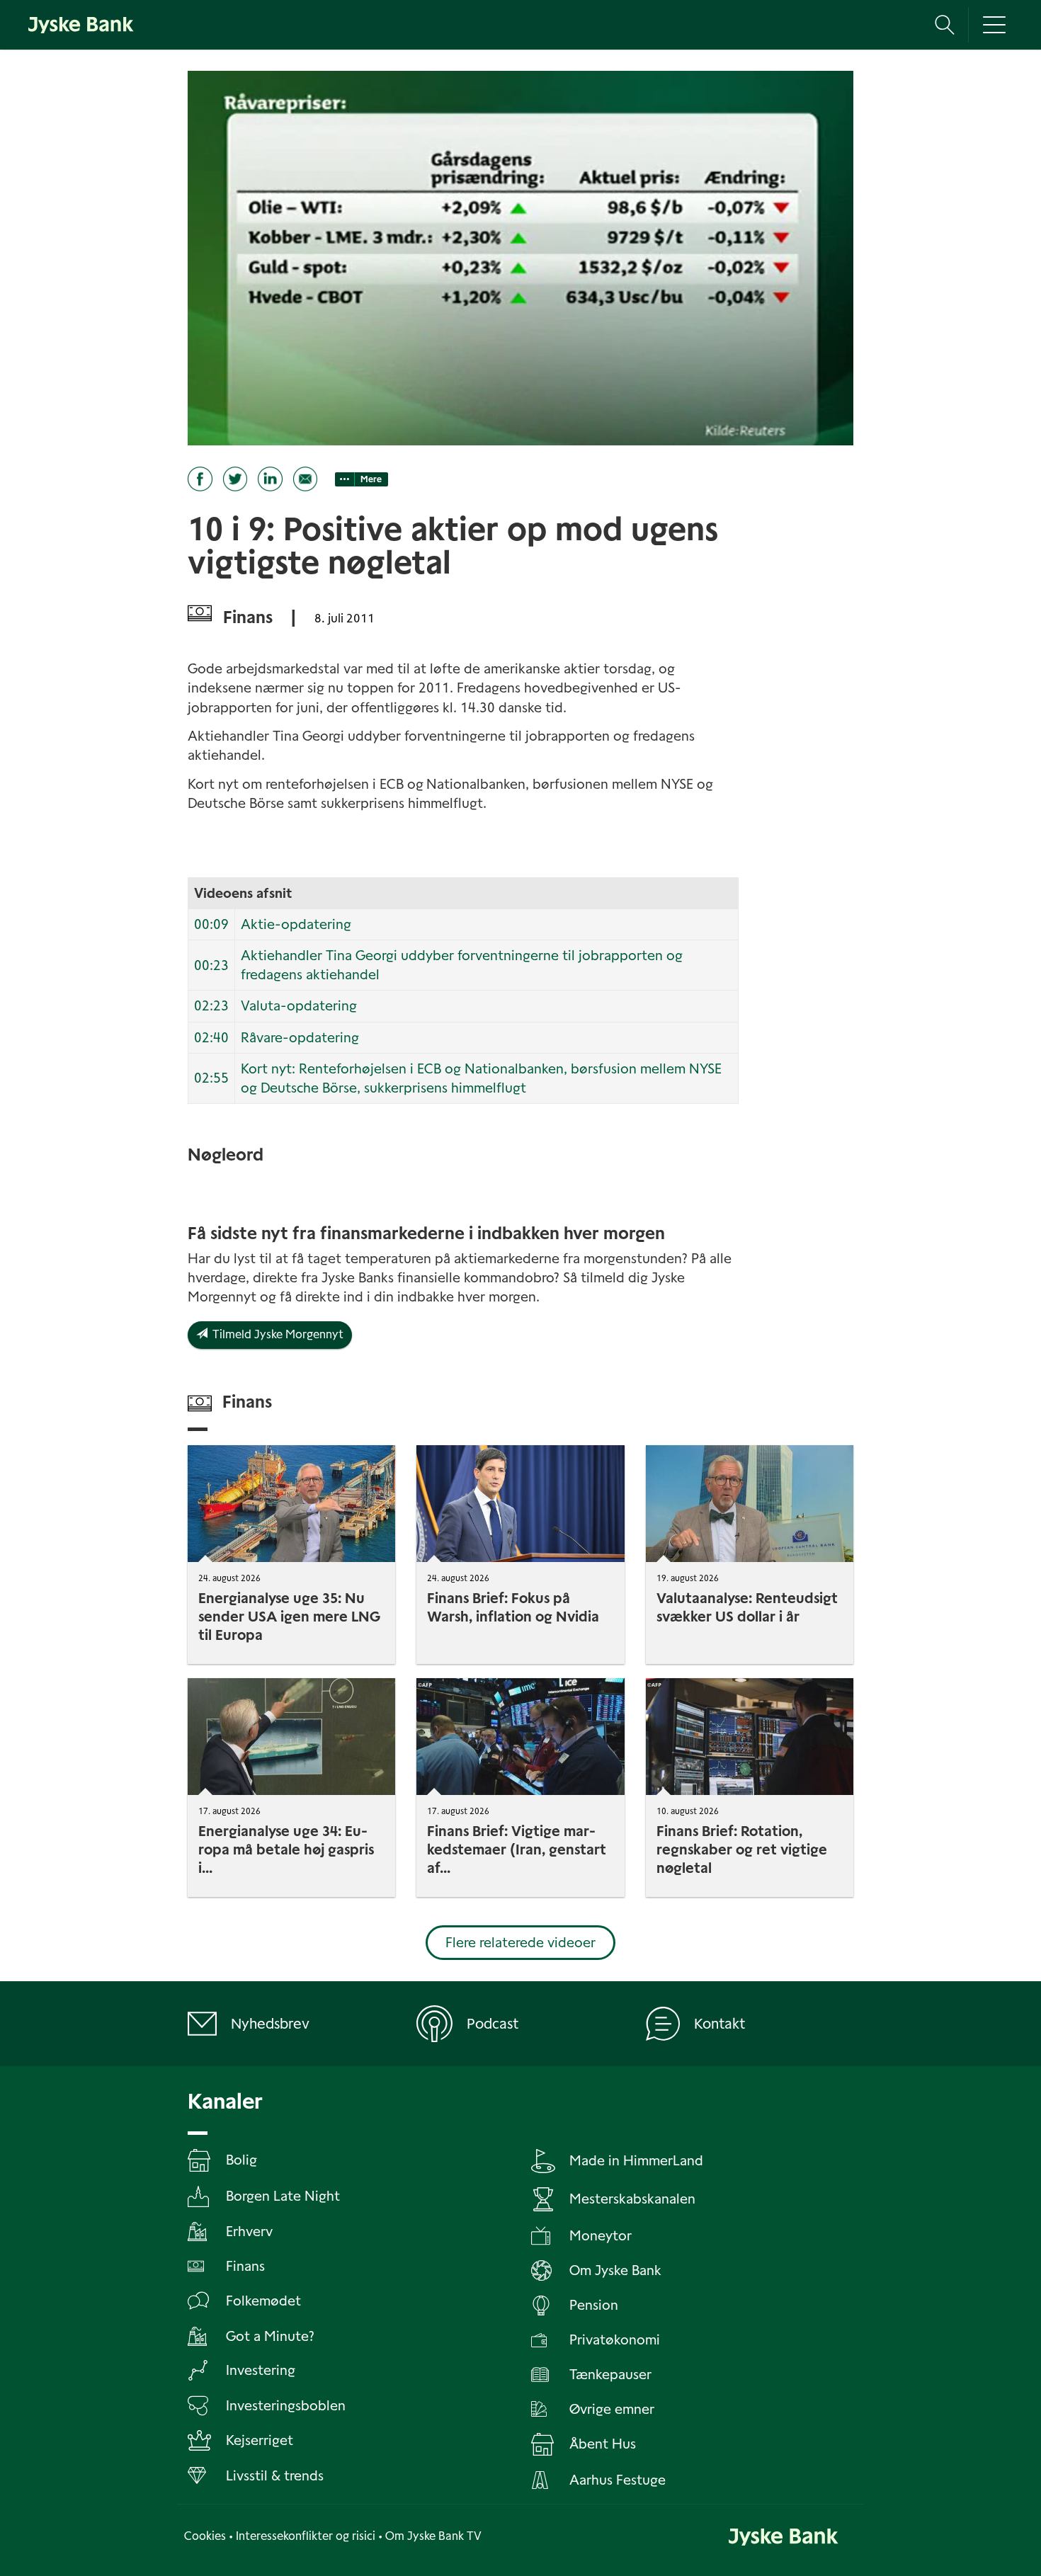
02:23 (211, 1006)
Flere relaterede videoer (520, 1943)
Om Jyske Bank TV (433, 2536)
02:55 (211, 1078)
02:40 (211, 1038)
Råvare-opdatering (300, 1038)
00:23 (211, 965)
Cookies (205, 2536)
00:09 (211, 924)
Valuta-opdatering (299, 1006)
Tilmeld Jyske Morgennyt (275, 1334)
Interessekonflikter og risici (306, 2536)
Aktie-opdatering (296, 924)
